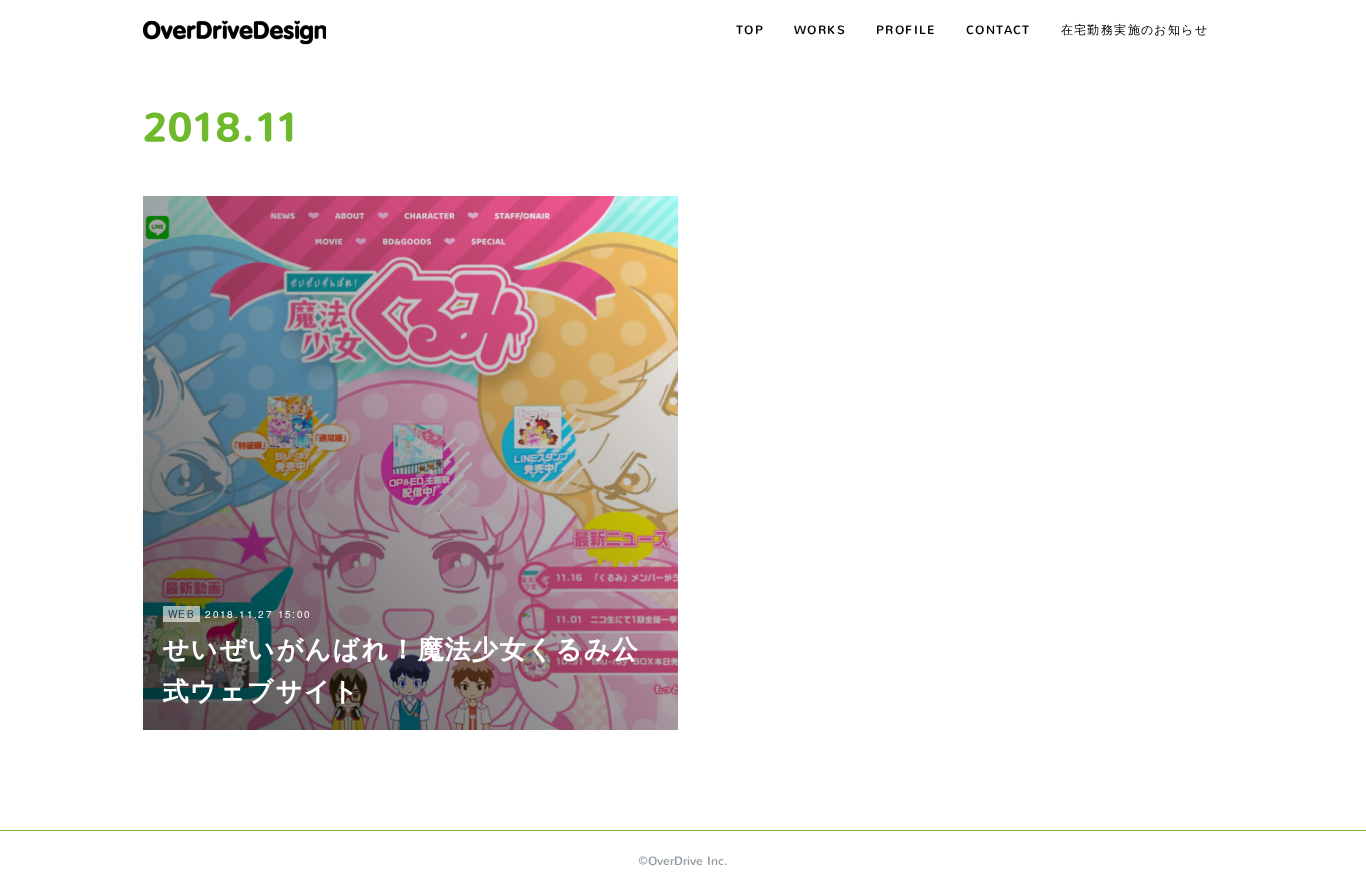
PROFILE (906, 30)
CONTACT (998, 30)
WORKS (820, 30)
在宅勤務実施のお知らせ (1134, 30)
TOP (750, 30)
